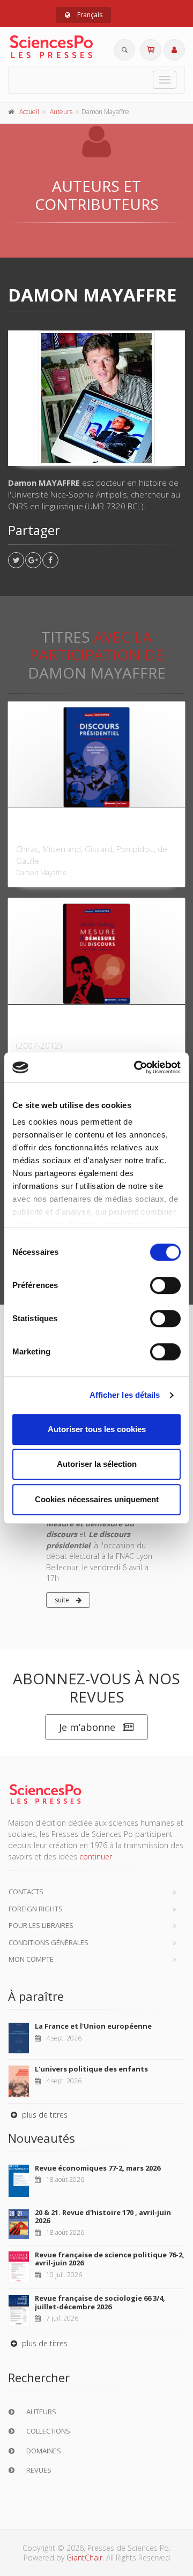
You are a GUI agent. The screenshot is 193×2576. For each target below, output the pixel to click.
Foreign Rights (36, 1909)
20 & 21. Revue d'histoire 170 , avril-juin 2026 (103, 2217)
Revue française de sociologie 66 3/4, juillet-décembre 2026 (100, 2302)
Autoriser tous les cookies (97, 1429)
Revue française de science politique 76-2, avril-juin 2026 (110, 2259)
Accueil (29, 112)
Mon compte (31, 1959)
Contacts (26, 1892)
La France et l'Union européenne (93, 2026)
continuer (96, 1856)
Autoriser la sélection (97, 1464)
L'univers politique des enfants (91, 2069)
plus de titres (44, 2115)
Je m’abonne (87, 1727)
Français (89, 15)
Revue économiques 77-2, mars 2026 (98, 2168)
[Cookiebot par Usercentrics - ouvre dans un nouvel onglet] (136, 1067)
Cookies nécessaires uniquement (97, 1499)
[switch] (165, 1285)
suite (63, 1600)
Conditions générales (49, 1942)
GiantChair (84, 2558)
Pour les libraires (41, 1925)
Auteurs (61, 112)
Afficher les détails (125, 1395)
